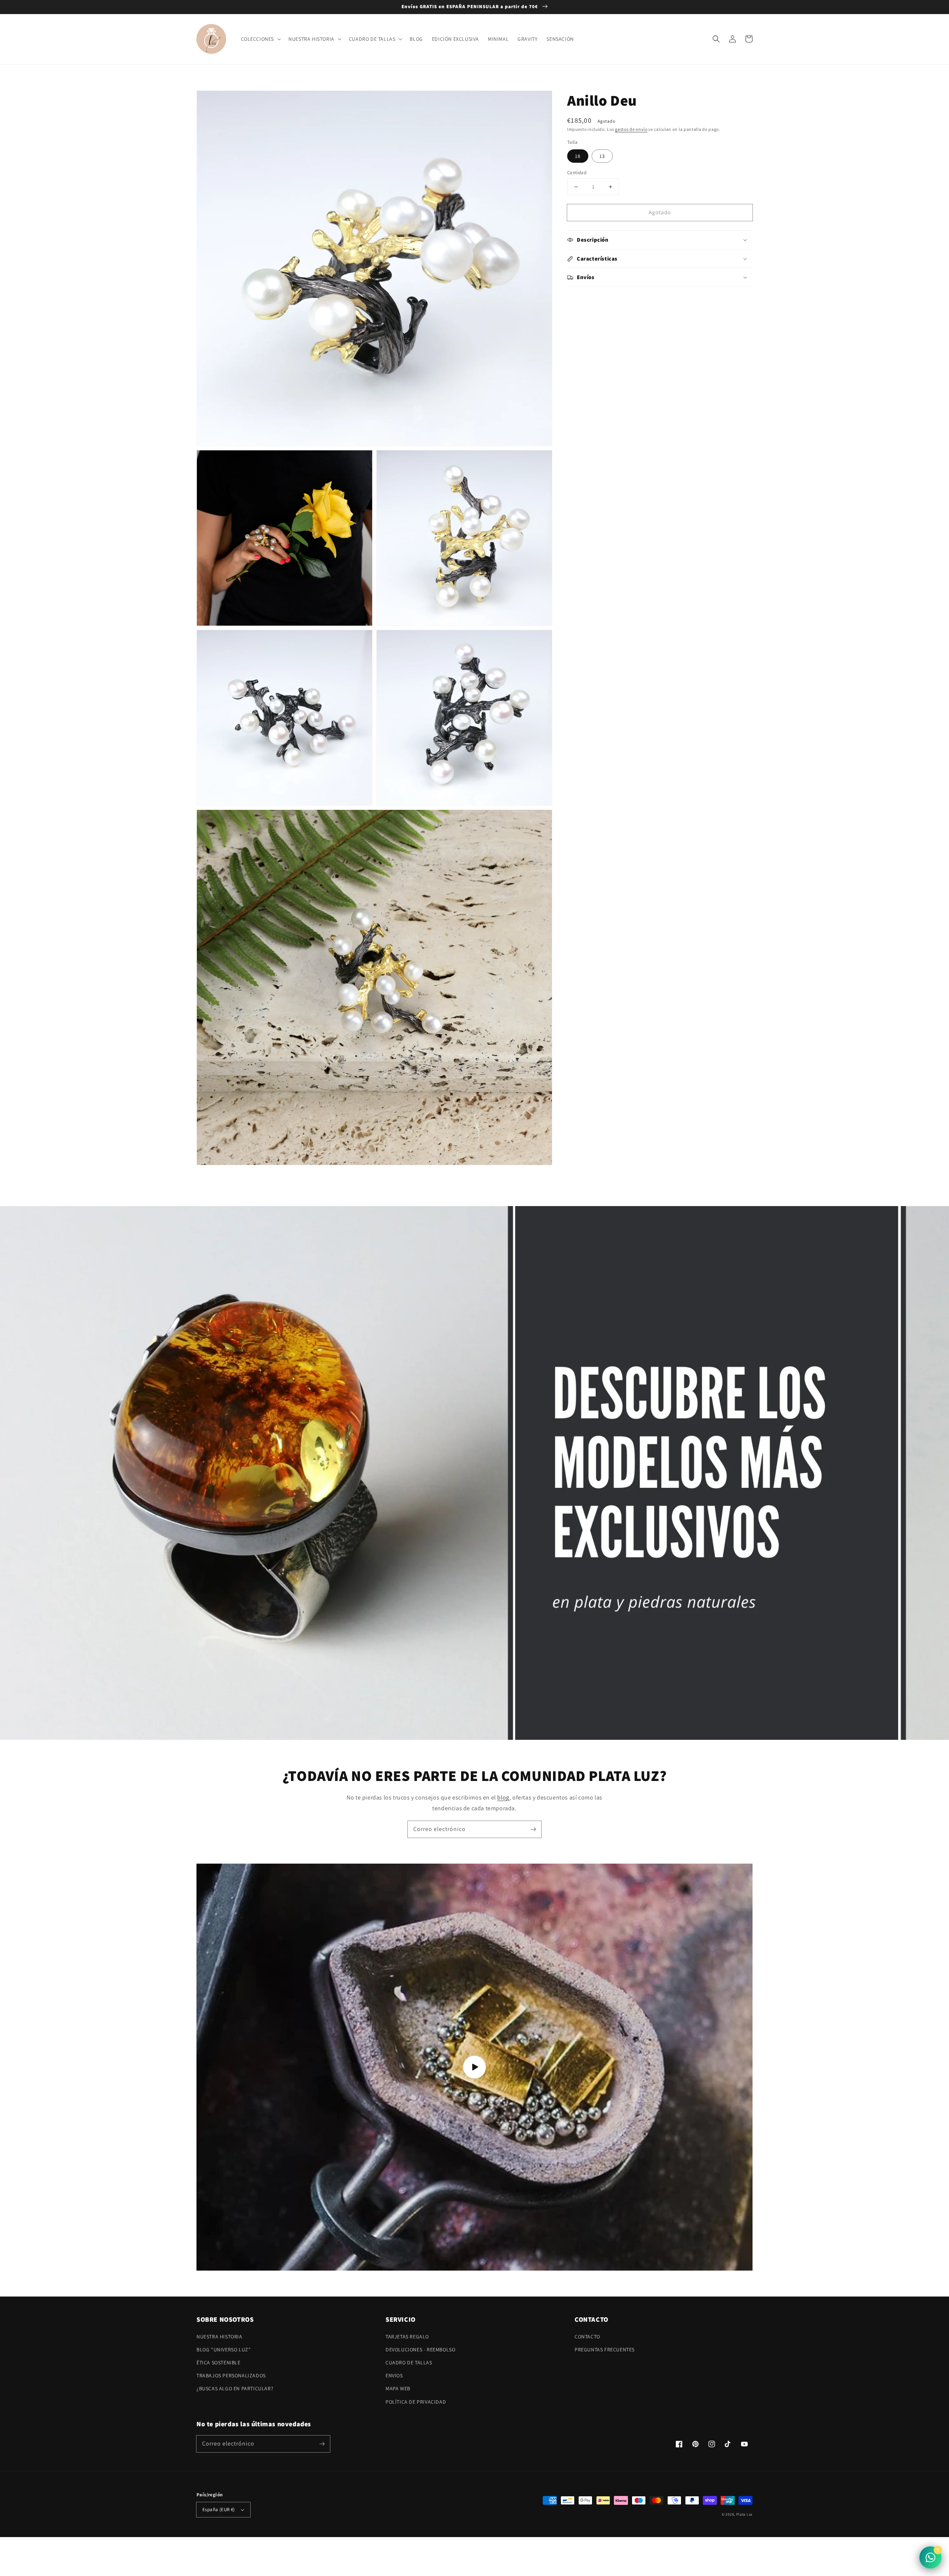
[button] (716, 39)
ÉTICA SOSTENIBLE (219, 2363)
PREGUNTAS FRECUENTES (605, 2350)
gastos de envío (631, 129)
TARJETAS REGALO (407, 2337)
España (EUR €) (219, 2509)
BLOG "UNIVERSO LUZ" (224, 2350)
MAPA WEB (398, 2388)
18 (578, 156)
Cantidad (577, 173)
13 (602, 156)
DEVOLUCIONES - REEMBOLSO (420, 2350)
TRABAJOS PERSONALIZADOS (231, 2375)
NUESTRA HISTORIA (219, 2337)
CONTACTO (587, 2337)
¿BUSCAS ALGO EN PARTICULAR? (235, 2388)
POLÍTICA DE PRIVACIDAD (416, 2402)
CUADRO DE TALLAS (409, 2363)
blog (503, 1797)
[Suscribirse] (533, 1829)
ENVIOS (394, 2375)
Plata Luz (744, 2514)
